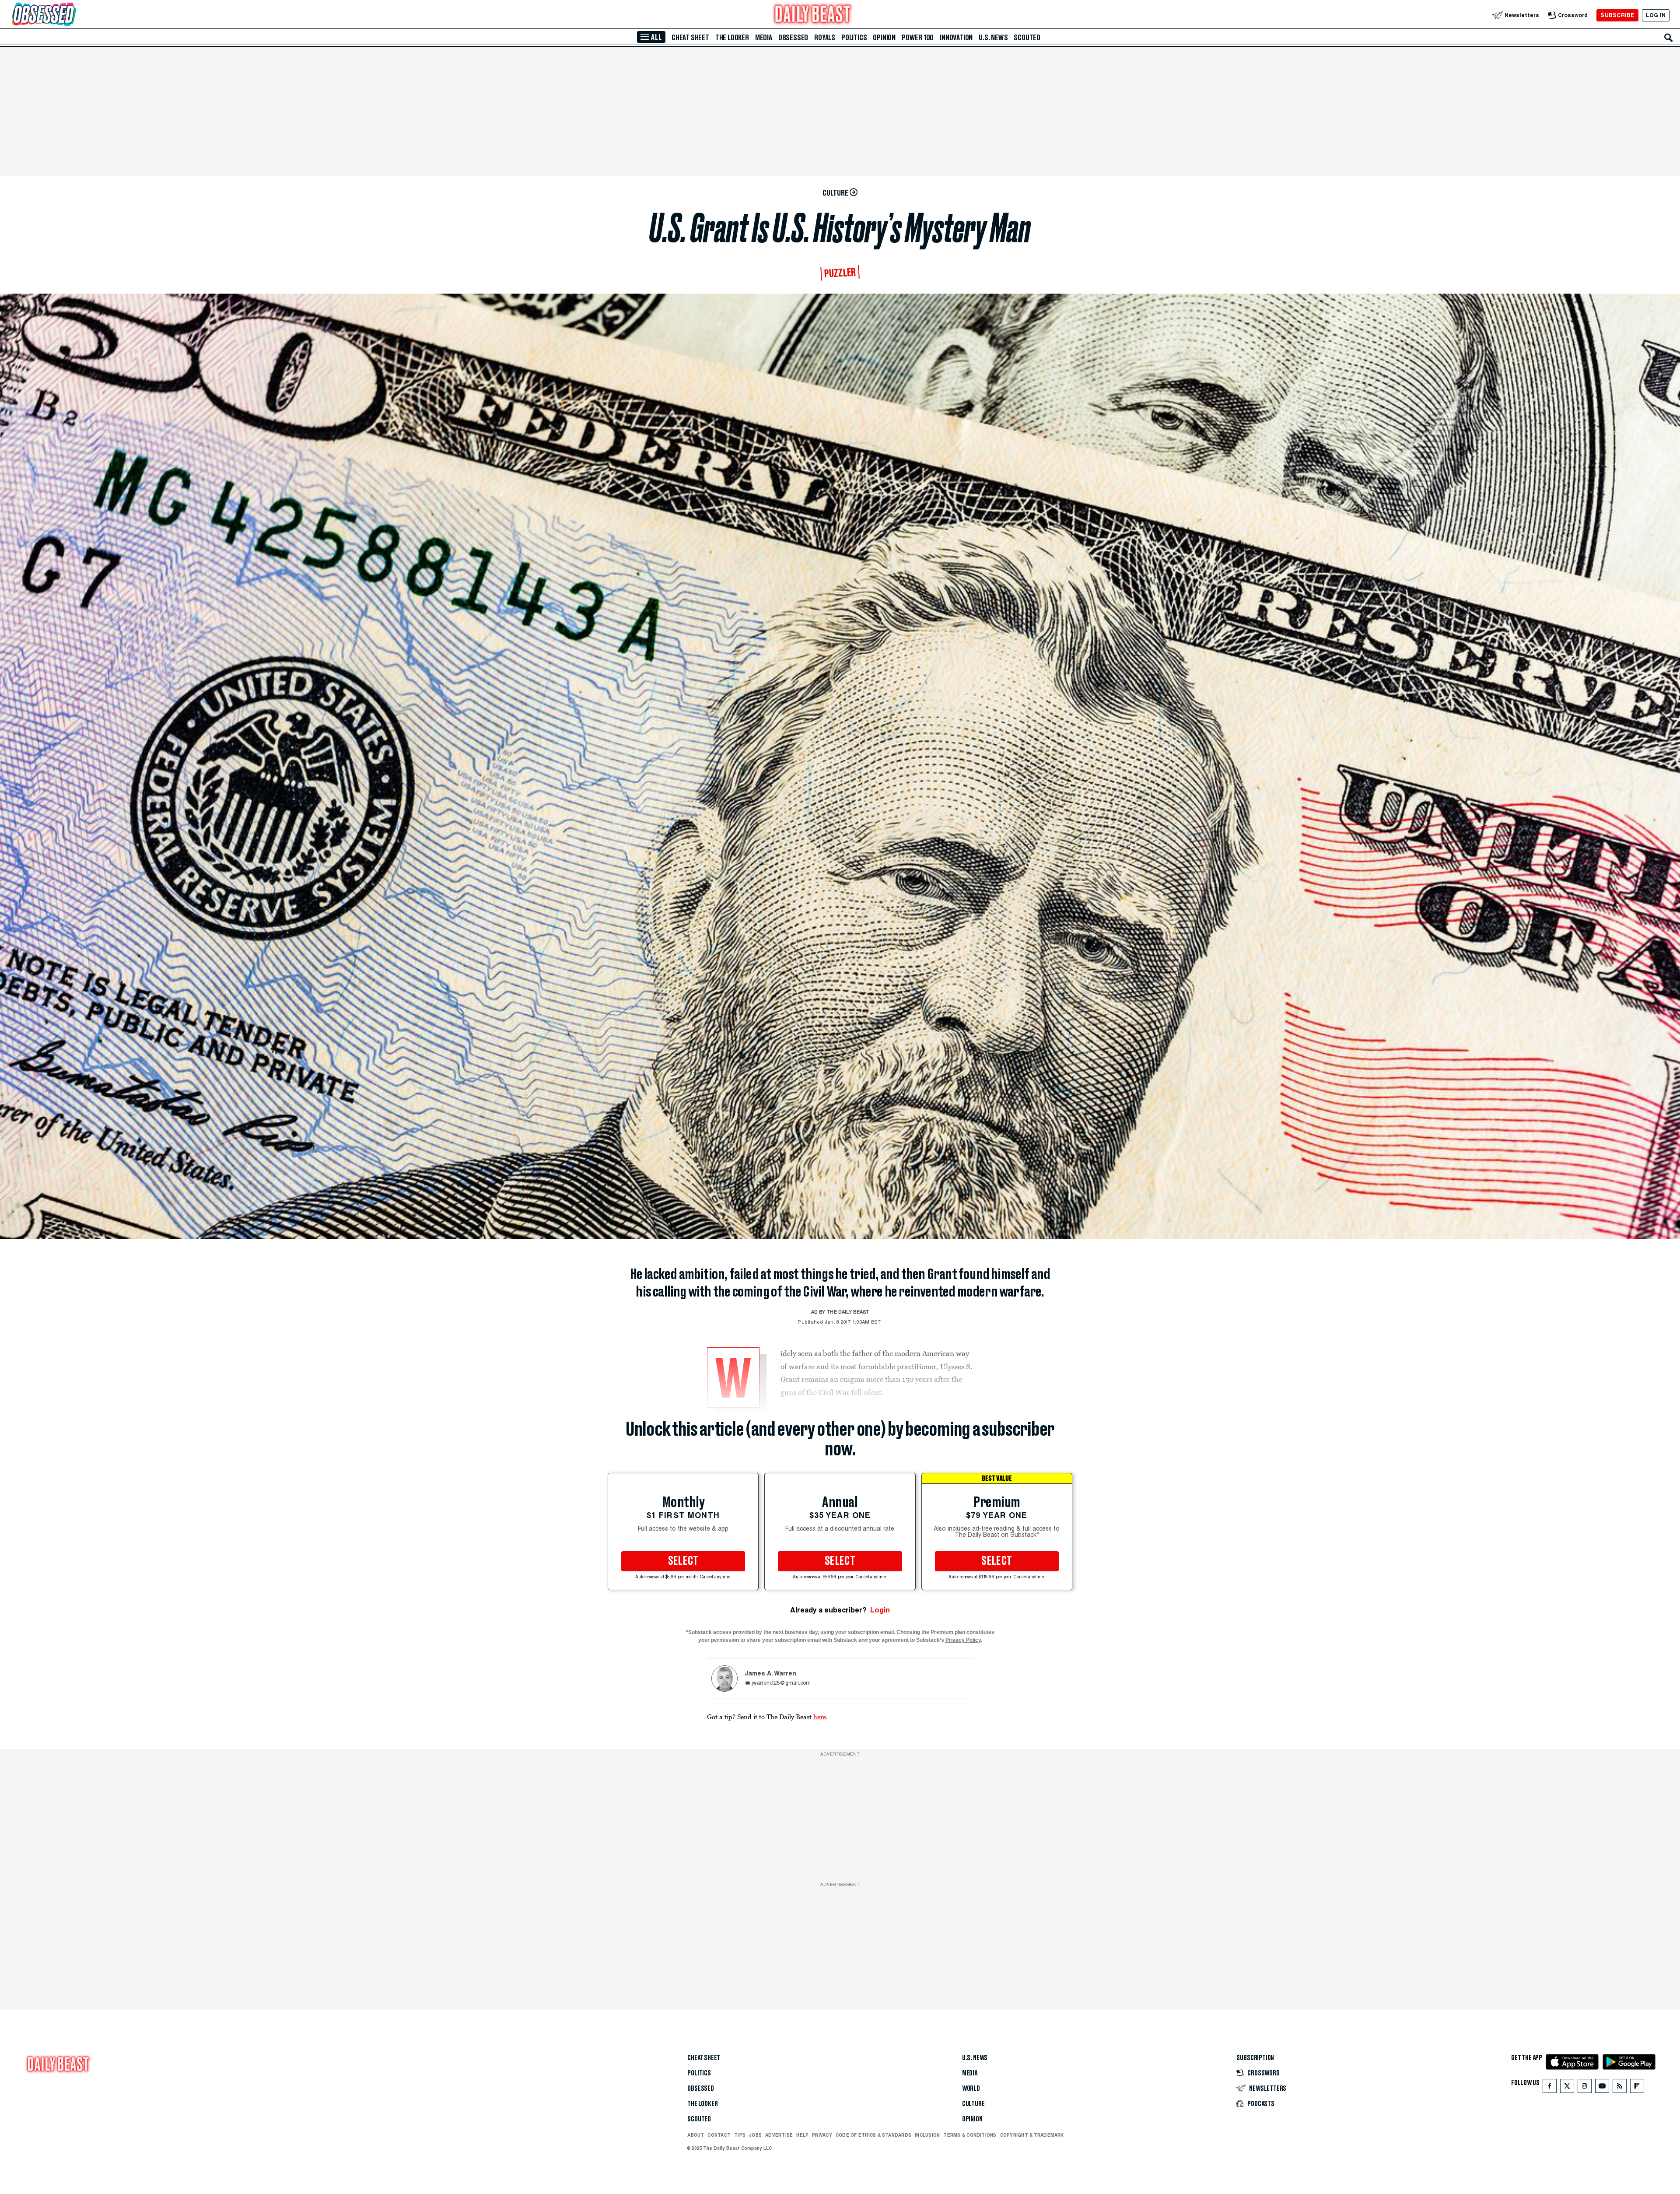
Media (764, 38)
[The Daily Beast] (813, 15)
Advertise (779, 2135)
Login (880, 1610)
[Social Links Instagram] (1585, 2088)
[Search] (1669, 38)
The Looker (732, 38)
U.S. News (993, 38)
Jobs (755, 2135)
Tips (740, 2135)
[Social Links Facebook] (1550, 2088)
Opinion (884, 38)
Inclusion (927, 2135)
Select (683, 1561)
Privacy (822, 2135)
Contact (719, 2135)
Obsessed (793, 38)
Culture (973, 2104)
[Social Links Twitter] (1567, 2088)
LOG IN (1656, 15)
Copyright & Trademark (1032, 2135)
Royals (825, 38)
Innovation (956, 38)
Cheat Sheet (690, 38)
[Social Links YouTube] (1602, 2088)
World (971, 2089)
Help (802, 2135)
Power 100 (918, 38)
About (696, 2135)
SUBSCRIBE (1617, 15)
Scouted (1027, 38)
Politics (854, 38)
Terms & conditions (970, 2135)
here (820, 1717)
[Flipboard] (1637, 2088)
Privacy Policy (963, 1640)
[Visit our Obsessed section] (72, 15)
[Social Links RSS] (1620, 2088)
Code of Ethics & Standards (873, 2135)
